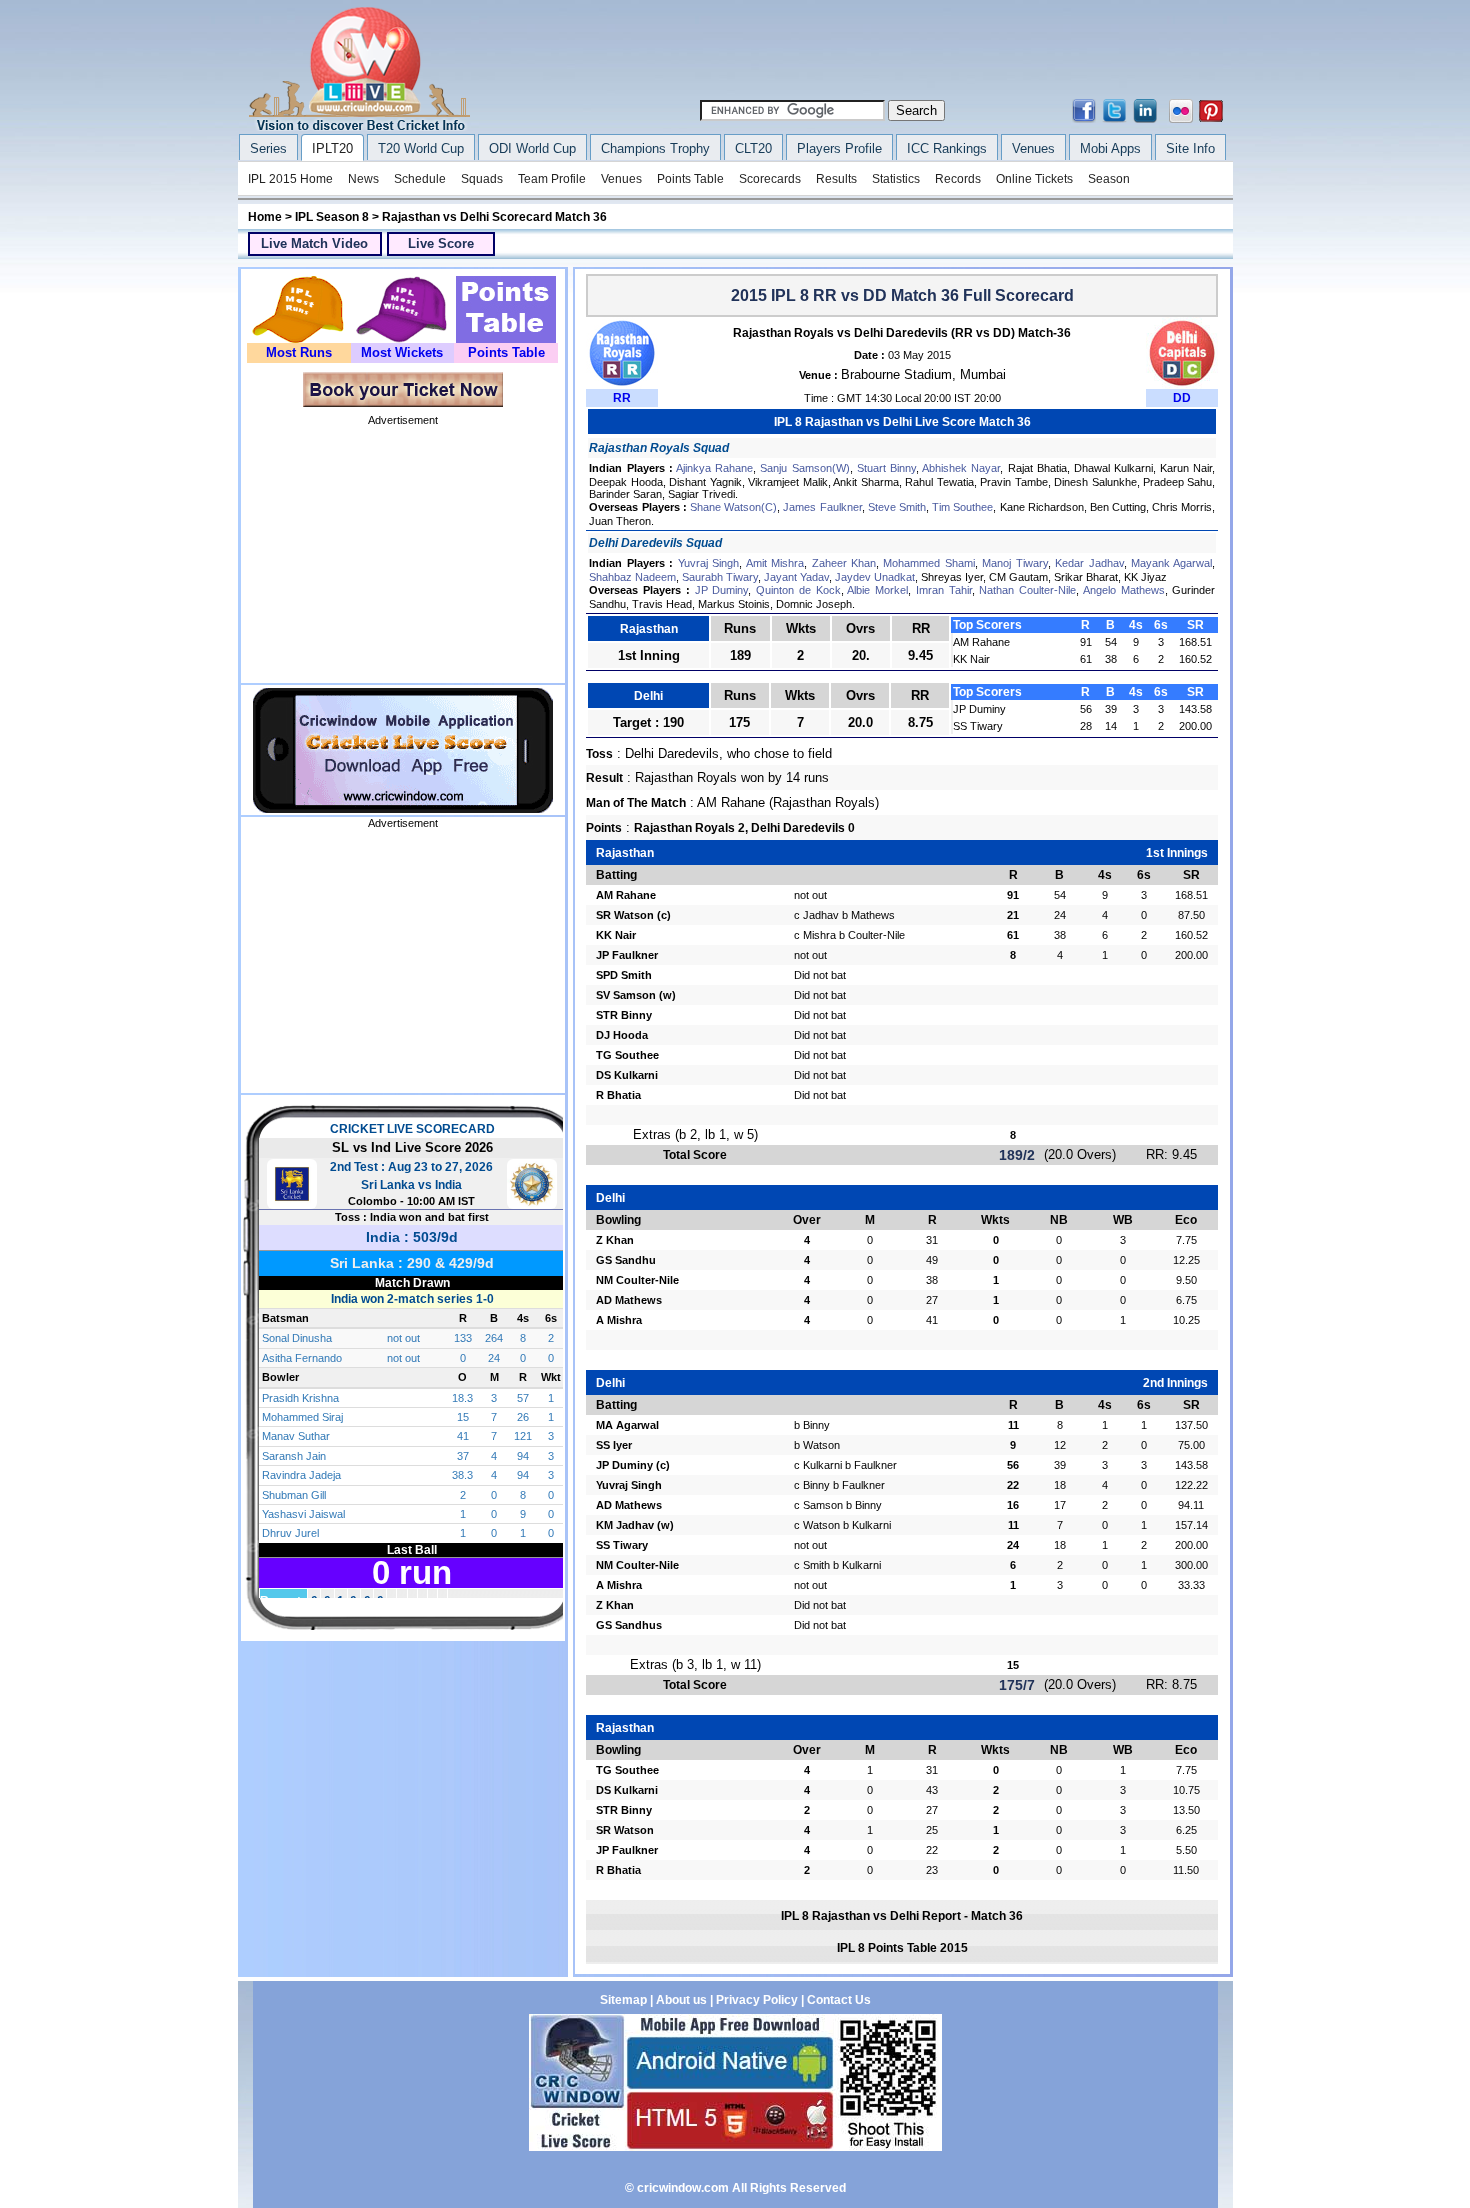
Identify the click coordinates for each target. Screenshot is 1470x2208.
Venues (1033, 148)
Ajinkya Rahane (714, 468)
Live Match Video (314, 243)
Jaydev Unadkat (875, 577)
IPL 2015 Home (290, 179)
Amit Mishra (775, 563)
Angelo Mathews (1124, 590)
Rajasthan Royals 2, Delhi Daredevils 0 (744, 828)
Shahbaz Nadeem (632, 577)
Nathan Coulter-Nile (1027, 590)
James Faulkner (822, 507)
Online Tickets (1034, 179)
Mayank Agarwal (1171, 563)
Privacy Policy (757, 2000)
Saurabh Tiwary (720, 577)
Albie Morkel (877, 590)
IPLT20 (332, 148)
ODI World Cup (532, 148)
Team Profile (552, 179)
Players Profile (839, 148)
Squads (482, 179)
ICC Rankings (947, 148)
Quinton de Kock (798, 590)
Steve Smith (897, 507)
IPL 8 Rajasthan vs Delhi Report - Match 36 (902, 1916)
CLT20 (753, 148)
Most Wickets (402, 352)
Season (1109, 179)
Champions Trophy (655, 148)
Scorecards (770, 179)
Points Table (690, 179)
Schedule (420, 179)
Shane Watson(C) (733, 507)
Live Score (441, 243)
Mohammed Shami (928, 563)
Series (268, 148)
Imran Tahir (944, 590)
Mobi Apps (1110, 148)
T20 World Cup (421, 148)
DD (1182, 398)
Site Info (1190, 148)
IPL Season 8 (330, 217)
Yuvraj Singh (708, 563)
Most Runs (299, 352)
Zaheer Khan (844, 563)
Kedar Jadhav (1089, 563)
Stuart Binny (886, 468)
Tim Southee (962, 507)
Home (265, 217)
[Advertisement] (865, 53)
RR (622, 398)
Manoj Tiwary (1014, 563)
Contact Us (839, 2000)
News (363, 179)
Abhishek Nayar (961, 468)
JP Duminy (722, 590)
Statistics (896, 179)
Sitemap (623, 2000)
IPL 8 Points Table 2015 (902, 1948)
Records (958, 179)
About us (681, 2000)
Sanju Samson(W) (804, 468)
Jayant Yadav (796, 577)
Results (836, 179)
